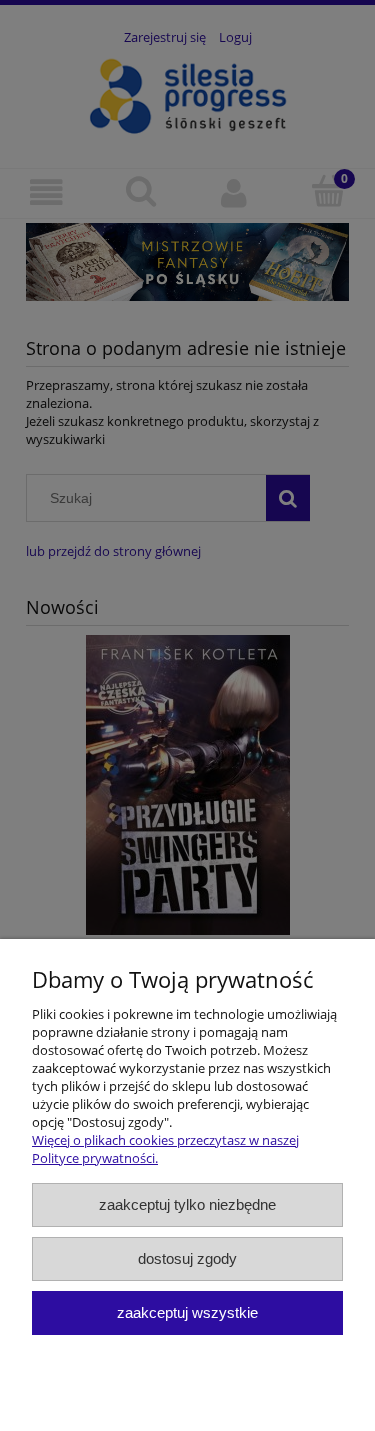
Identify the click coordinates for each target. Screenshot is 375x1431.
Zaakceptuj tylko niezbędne (187, 1204)
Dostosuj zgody (187, 1258)
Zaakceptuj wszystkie (187, 1312)
